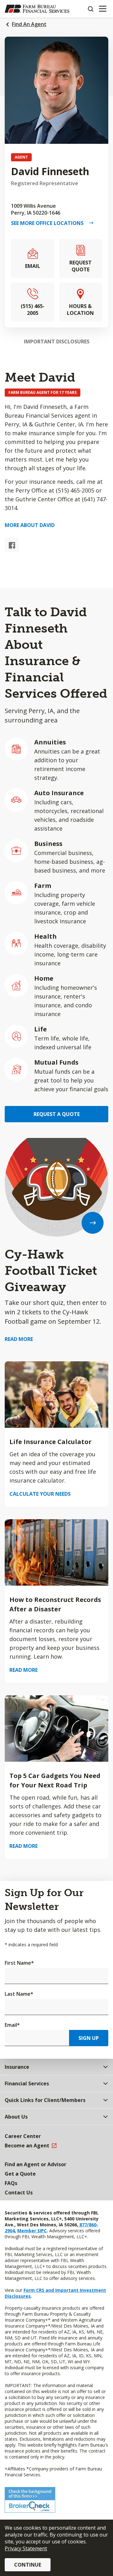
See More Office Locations (50, 223)
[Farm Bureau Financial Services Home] (37, 9)
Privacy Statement (26, 2548)
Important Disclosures (57, 342)
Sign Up (89, 2038)
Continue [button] (28, 2565)
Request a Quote (57, 1114)
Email (12, 2025)
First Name (19, 1963)
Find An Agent (29, 24)
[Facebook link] (12, 545)
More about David (30, 525)
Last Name (19, 1994)
